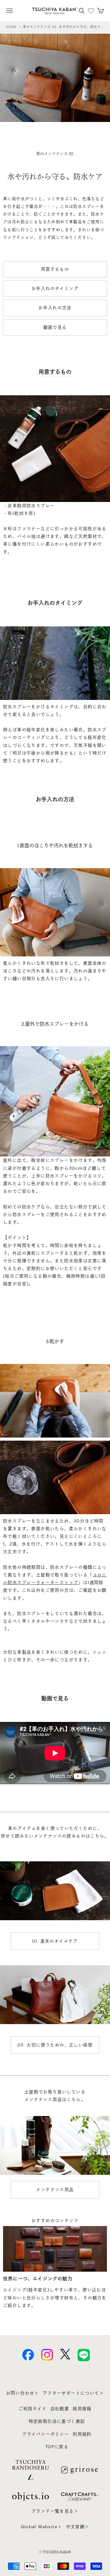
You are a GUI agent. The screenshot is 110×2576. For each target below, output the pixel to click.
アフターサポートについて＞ (73, 2393)
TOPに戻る (57, 2447)
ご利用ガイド (32, 2409)
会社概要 (60, 2409)
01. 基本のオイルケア (55, 1941)
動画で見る (55, 327)
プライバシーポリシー (46, 2434)
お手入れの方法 (55, 308)
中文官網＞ (78, 2527)
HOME (11, 27)
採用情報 (82, 2409)
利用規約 (82, 2434)
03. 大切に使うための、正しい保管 (55, 2045)
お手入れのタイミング (55, 288)
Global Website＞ (42, 2527)
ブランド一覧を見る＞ (55, 2511)
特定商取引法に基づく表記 (57, 2421)
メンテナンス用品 (55, 2190)
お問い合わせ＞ (23, 2393)
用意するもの (55, 269)
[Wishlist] (91, 11)
